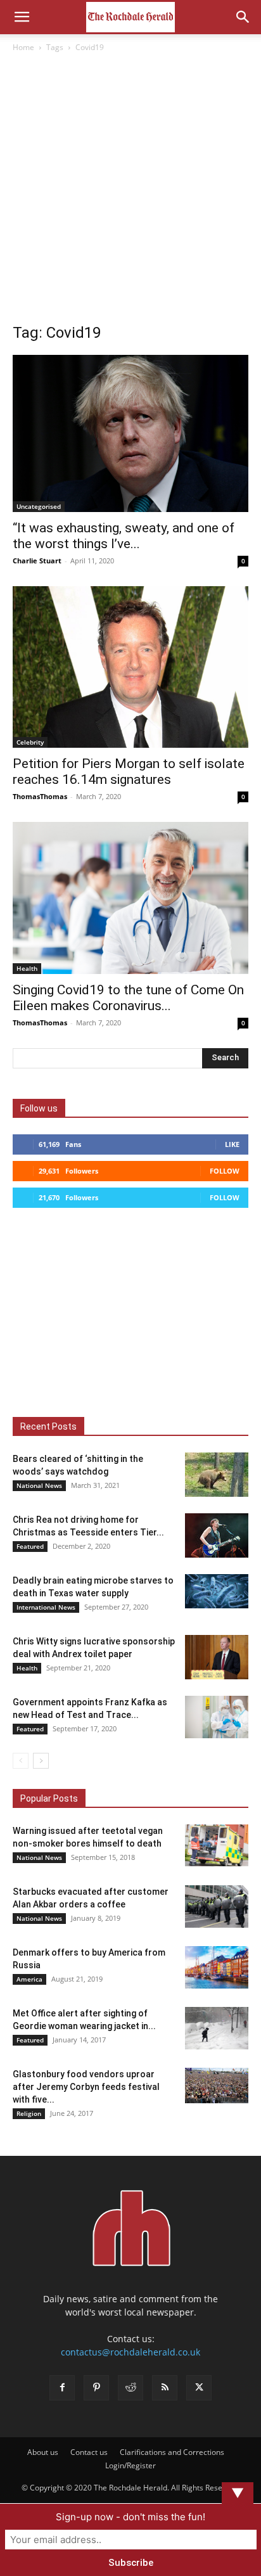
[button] (22, 17)
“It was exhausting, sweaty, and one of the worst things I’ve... (124, 536)
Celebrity (30, 742)
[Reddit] (130, 2388)
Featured (30, 1546)
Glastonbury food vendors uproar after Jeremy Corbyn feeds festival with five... (86, 2087)
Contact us (89, 2452)
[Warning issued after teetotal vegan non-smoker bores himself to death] (217, 1846)
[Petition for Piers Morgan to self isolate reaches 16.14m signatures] (130, 667)
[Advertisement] (130, 191)
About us (43, 2452)
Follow (225, 1171)
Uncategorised (39, 506)
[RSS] (165, 2388)
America (29, 1979)
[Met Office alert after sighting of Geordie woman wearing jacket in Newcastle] (217, 2028)
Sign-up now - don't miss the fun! (130, 2517)
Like (232, 1144)
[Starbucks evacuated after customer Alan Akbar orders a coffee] (217, 1906)
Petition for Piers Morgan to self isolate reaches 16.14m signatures (129, 772)
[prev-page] (21, 1761)
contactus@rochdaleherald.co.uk (130, 2352)
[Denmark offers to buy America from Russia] (217, 1967)
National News (39, 1485)
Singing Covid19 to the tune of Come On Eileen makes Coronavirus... (128, 998)
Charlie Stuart (37, 561)
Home (23, 47)
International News (46, 1607)
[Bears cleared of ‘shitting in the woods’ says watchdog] (217, 1475)
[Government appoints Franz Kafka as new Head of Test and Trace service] (217, 1717)
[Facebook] (62, 2388)
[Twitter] (199, 2388)
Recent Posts (48, 1426)
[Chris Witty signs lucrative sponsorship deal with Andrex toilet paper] (217, 1657)
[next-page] (41, 1761)
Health (27, 968)
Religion (29, 2113)
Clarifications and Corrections (172, 2452)
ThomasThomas (40, 796)
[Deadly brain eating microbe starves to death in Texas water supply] (217, 1592)
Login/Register (130, 2465)
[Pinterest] (96, 2388)
